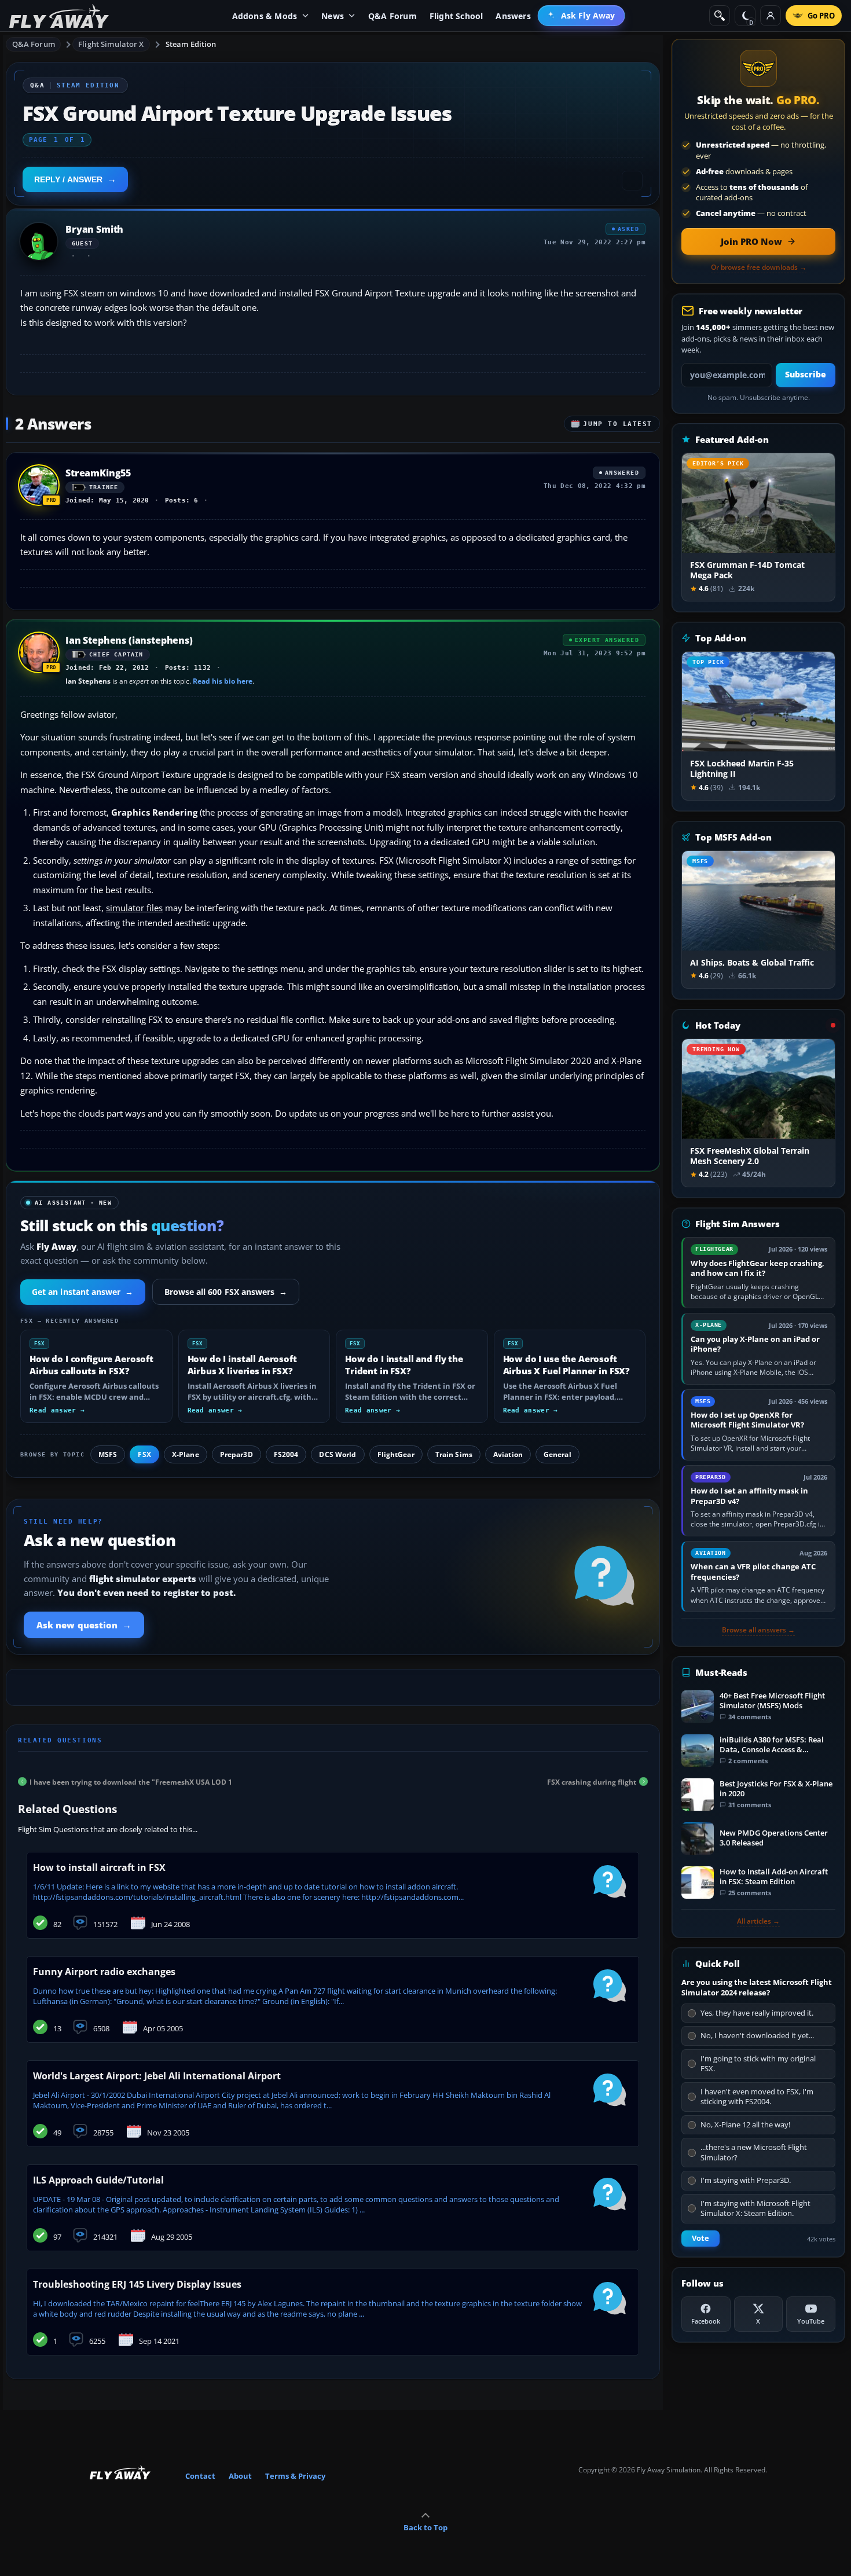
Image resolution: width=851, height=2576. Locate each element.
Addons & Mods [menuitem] (265, 16)
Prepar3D (236, 1454)
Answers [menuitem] (513, 16)
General (557, 1454)
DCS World (338, 1454)
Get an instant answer (83, 1292)
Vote (700, 2238)
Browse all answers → (758, 1630)
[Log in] (771, 16)
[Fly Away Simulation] (59, 16)
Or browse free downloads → (759, 267)
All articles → (758, 1921)
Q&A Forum (34, 44)
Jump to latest (618, 424)
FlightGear (396, 1454)
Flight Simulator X (111, 44)
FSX (144, 1454)
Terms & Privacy (295, 2476)
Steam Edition (191, 44)
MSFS (108, 1454)
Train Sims (454, 1454)
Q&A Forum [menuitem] (393, 16)
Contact (200, 2476)
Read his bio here (223, 681)
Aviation (508, 1454)
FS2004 (286, 1454)
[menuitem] (582, 16)
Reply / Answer (68, 179)
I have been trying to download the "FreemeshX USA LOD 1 (131, 1781)
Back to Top (425, 2527)
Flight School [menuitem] (456, 16)
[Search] (720, 16)
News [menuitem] (333, 16)
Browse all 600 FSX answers (226, 1292)
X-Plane (186, 1454)
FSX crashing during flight (592, 1781)
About (240, 2476)
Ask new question (84, 1625)
